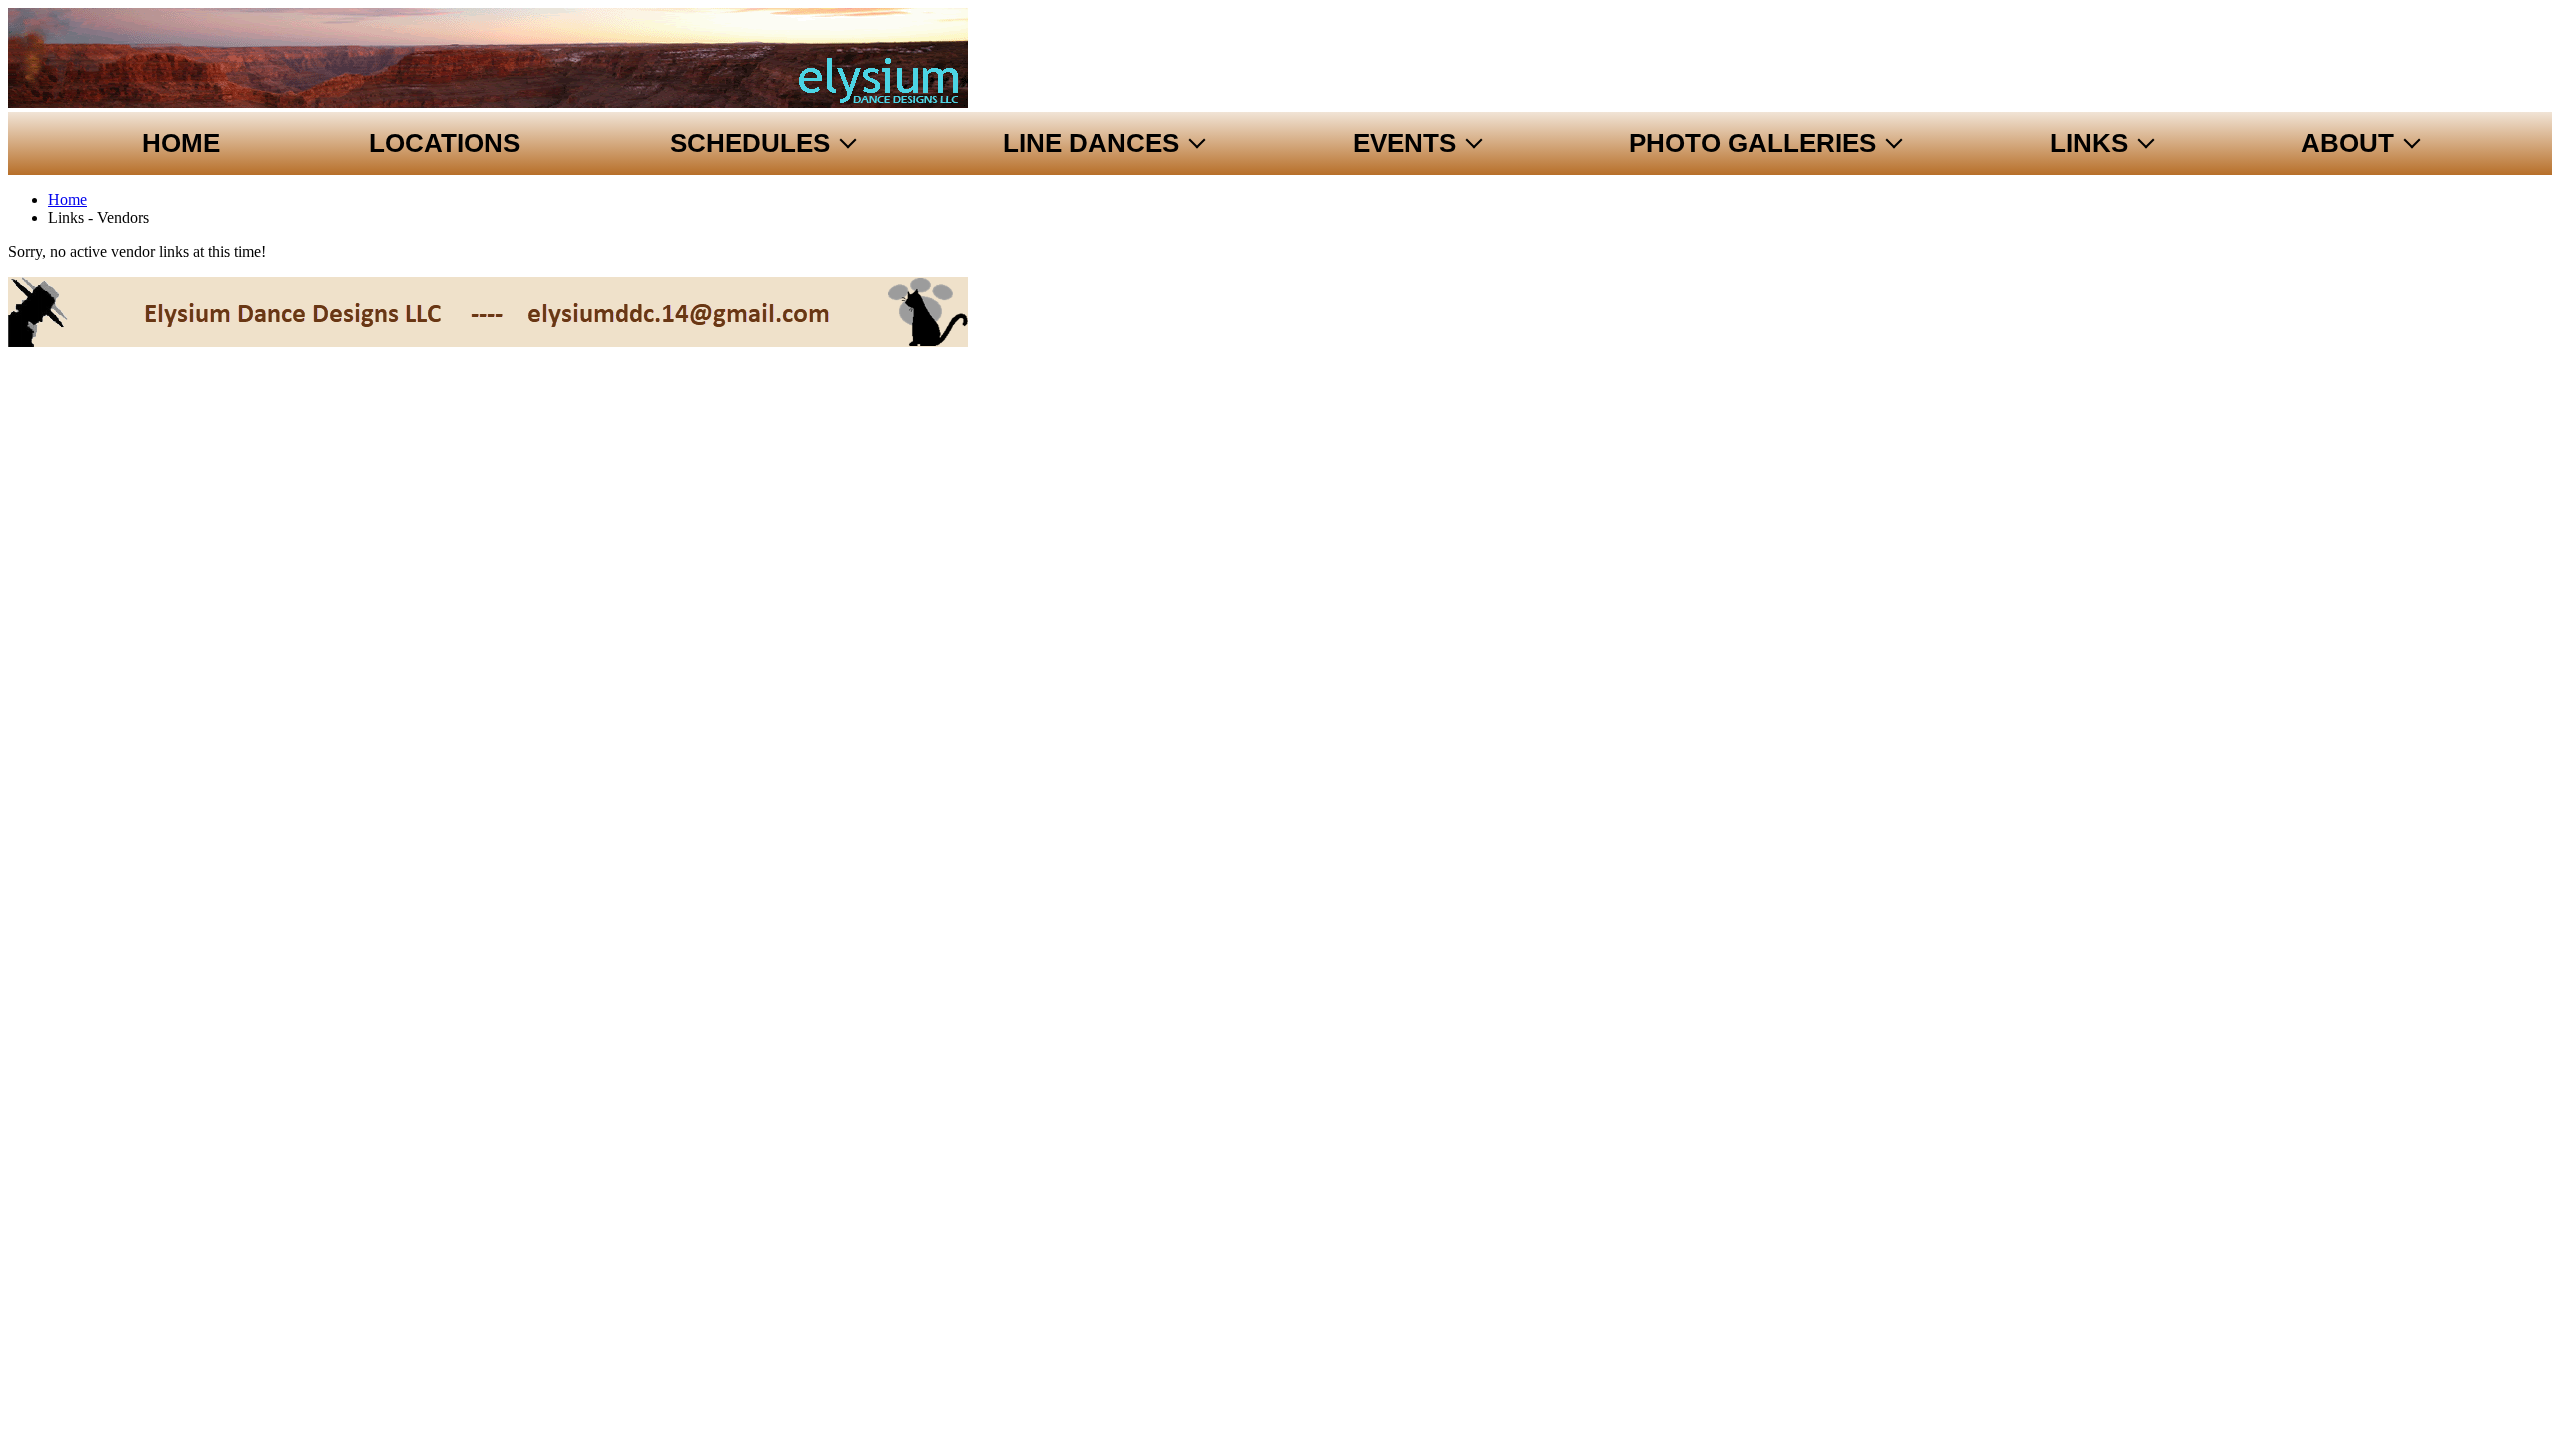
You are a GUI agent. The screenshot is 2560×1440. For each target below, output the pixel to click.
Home (181, 143)
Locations (444, 143)
